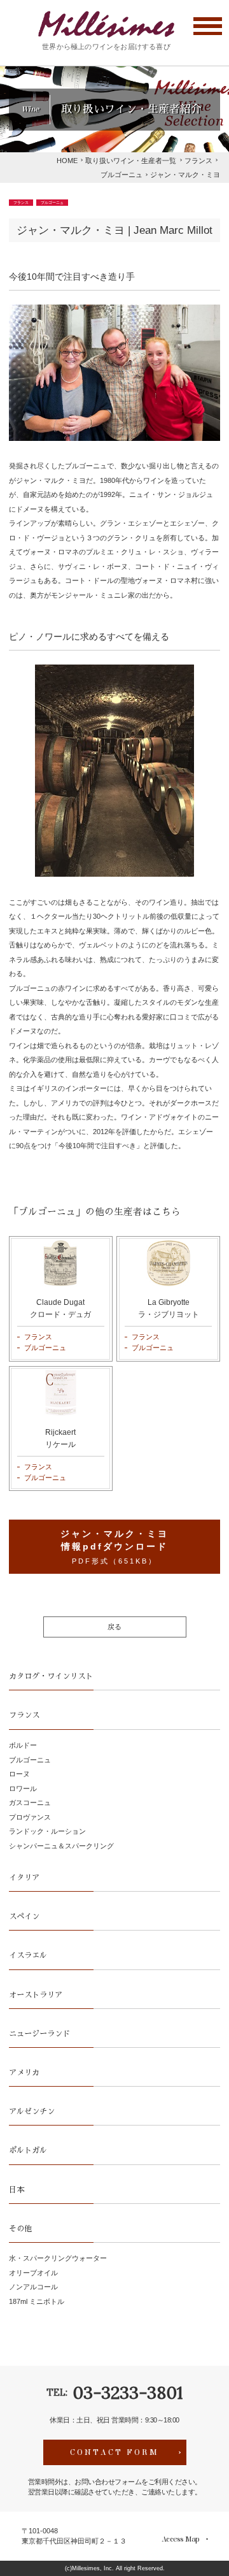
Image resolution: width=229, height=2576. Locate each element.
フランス (21, 203)
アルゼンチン (32, 2112)
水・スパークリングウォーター (58, 2258)
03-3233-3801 (128, 2393)
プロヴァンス (30, 1817)
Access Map (180, 2539)
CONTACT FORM (114, 2452)
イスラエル (28, 1955)
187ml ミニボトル (37, 2301)
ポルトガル (28, 2150)
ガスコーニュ (30, 1802)
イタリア (24, 1878)
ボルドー (23, 1745)
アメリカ (24, 2073)
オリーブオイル (33, 2273)
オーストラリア (36, 1995)
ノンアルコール (33, 2287)
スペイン (24, 1917)
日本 (17, 2190)
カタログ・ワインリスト (51, 1676)
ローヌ (19, 1774)
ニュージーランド (39, 2034)
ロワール (23, 1788)
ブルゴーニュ (52, 203)
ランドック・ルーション (47, 1831)
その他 (20, 2229)
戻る (114, 1627)
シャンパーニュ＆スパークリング (61, 1846)
